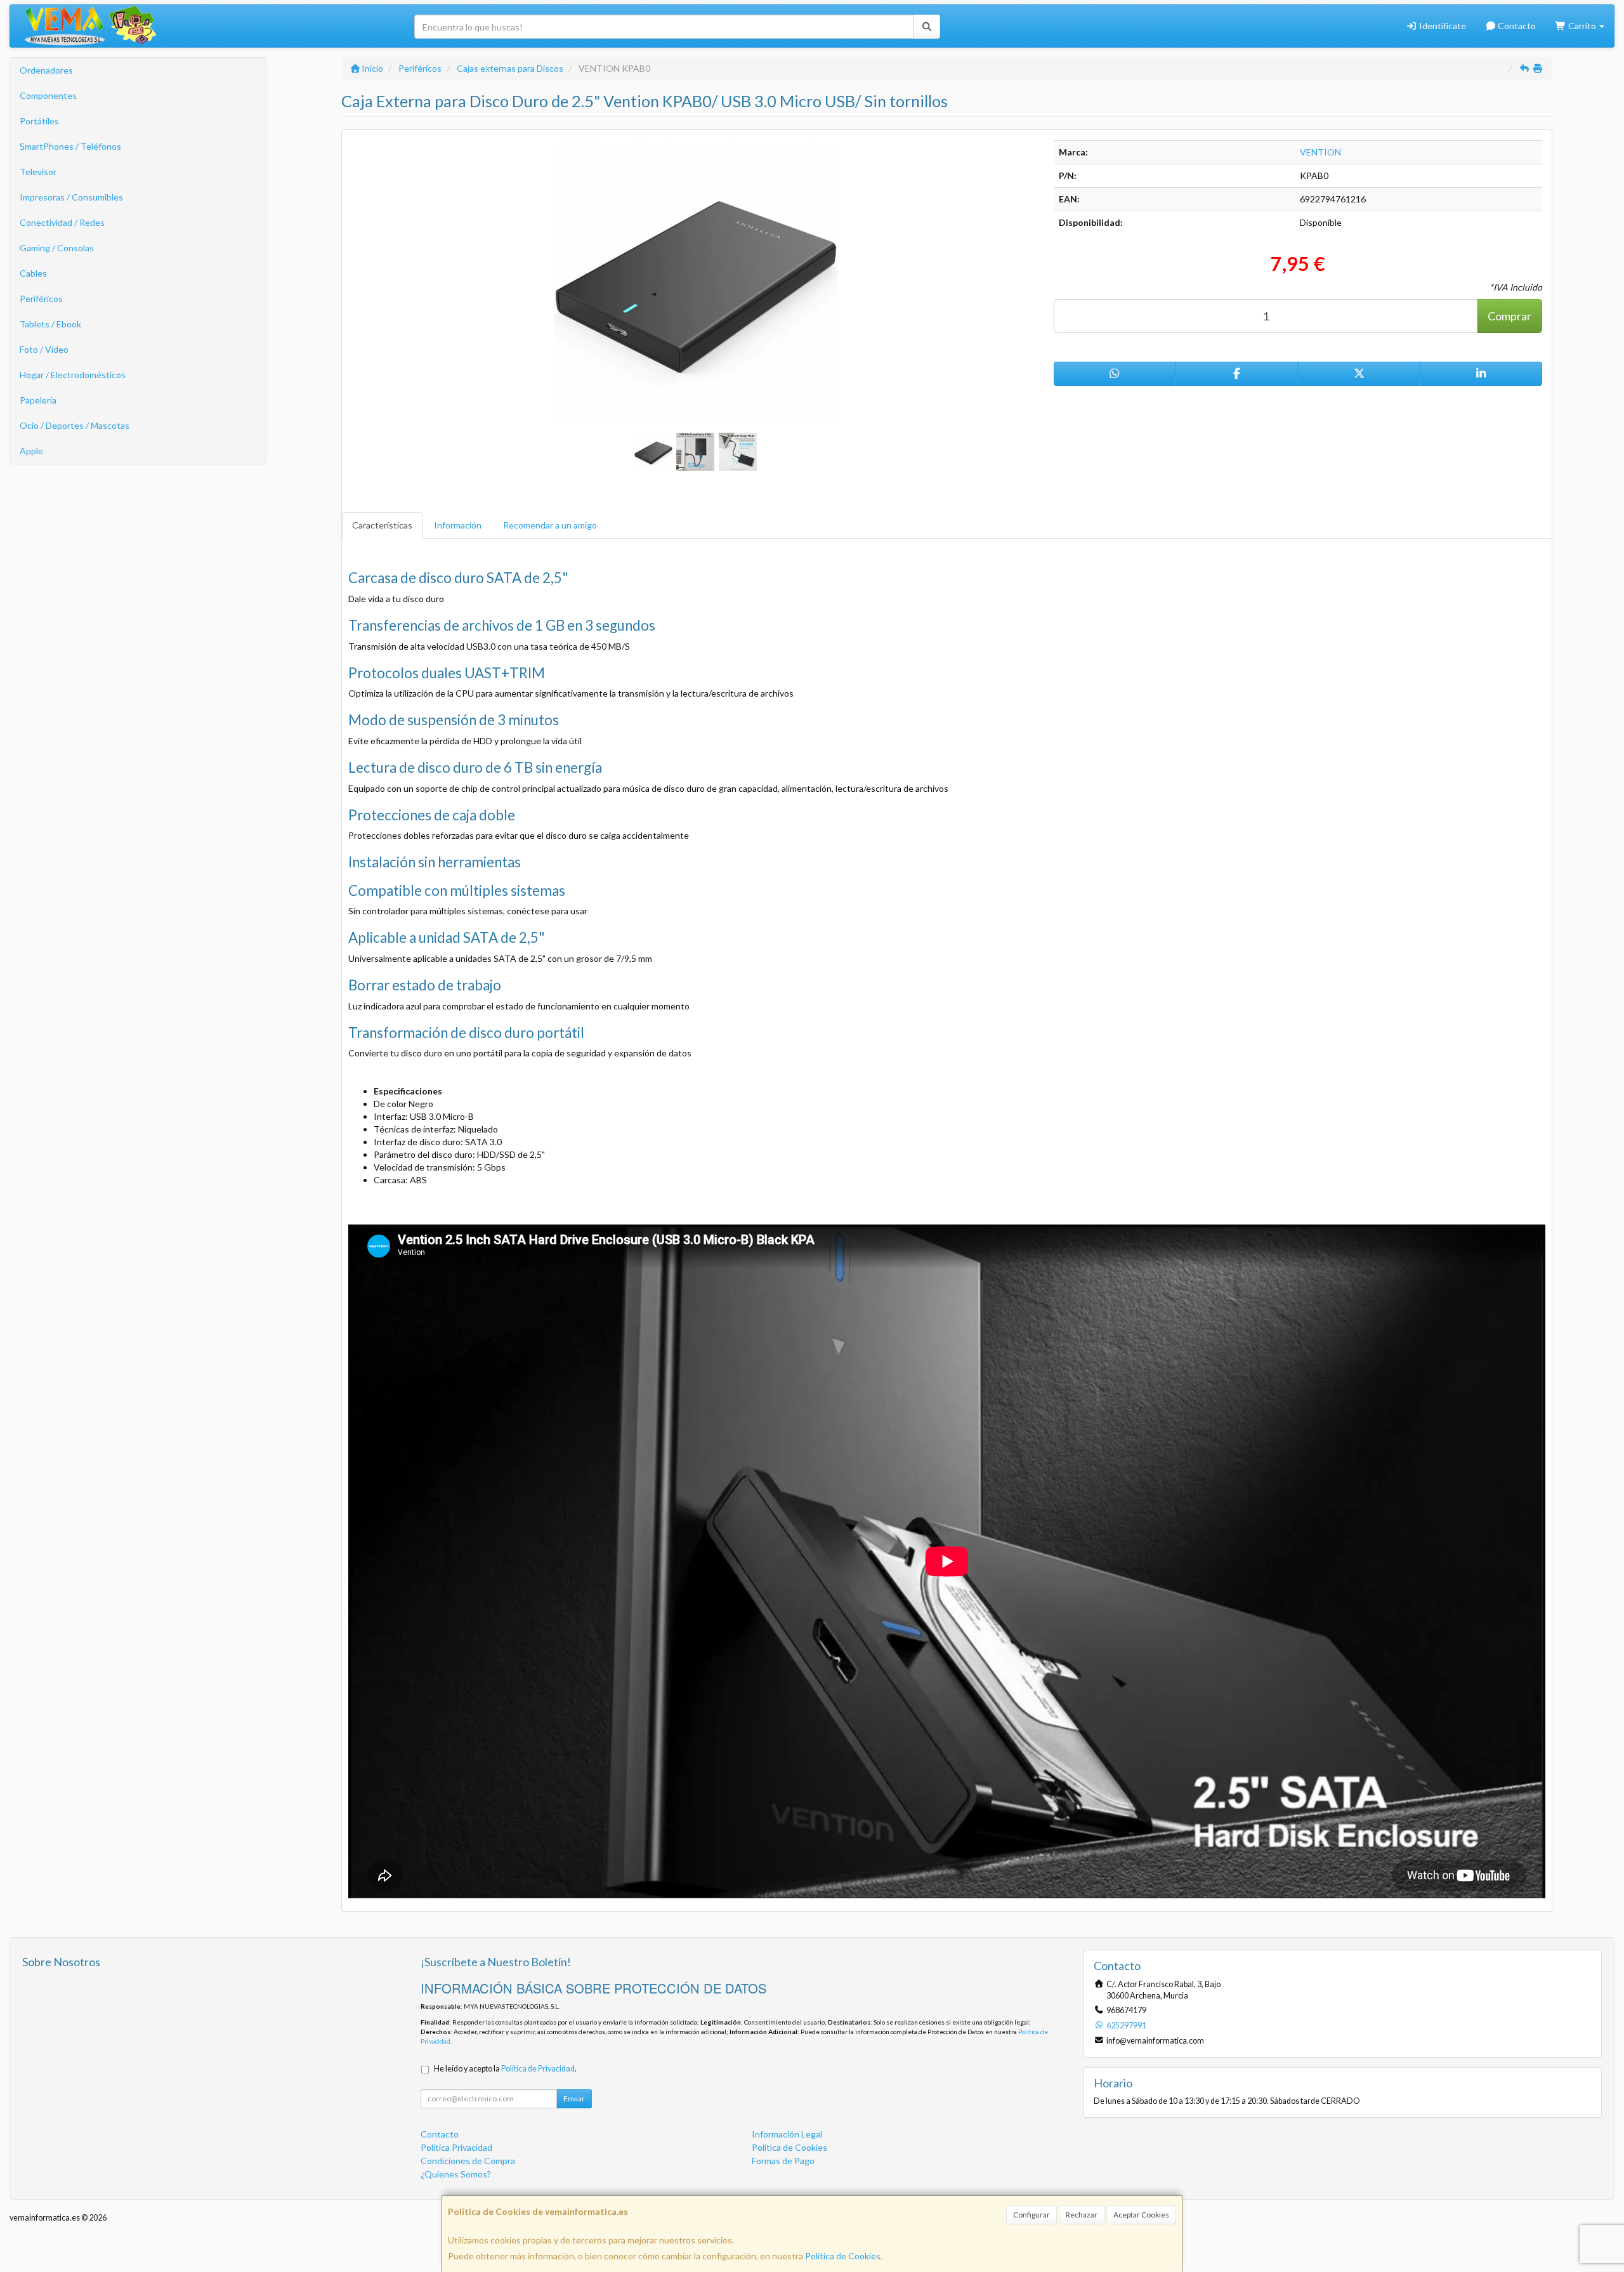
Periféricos (41, 299)
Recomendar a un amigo (550, 525)
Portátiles (39, 121)
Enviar (574, 2098)
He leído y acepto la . (505, 2069)
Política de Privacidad (538, 2069)
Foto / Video (44, 349)
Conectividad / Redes (62, 222)
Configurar (1031, 2215)
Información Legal (787, 2134)
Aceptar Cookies (1141, 2215)
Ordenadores (46, 70)
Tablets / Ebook (50, 324)
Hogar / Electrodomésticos (73, 375)
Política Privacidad (456, 2147)
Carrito (1582, 26)
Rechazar (1082, 2215)
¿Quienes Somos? (456, 2174)
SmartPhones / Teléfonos (70, 146)
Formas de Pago (783, 2161)
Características (382, 525)
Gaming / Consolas (57, 248)
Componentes (48, 95)
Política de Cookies (843, 2256)
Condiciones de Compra (468, 2161)
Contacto (1516, 26)
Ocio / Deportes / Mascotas (75, 425)
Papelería (38, 400)
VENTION (1320, 152)
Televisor (38, 172)
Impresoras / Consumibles (71, 197)
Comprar (1509, 316)
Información (458, 525)
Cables (33, 273)
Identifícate (1442, 26)
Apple (31, 451)
